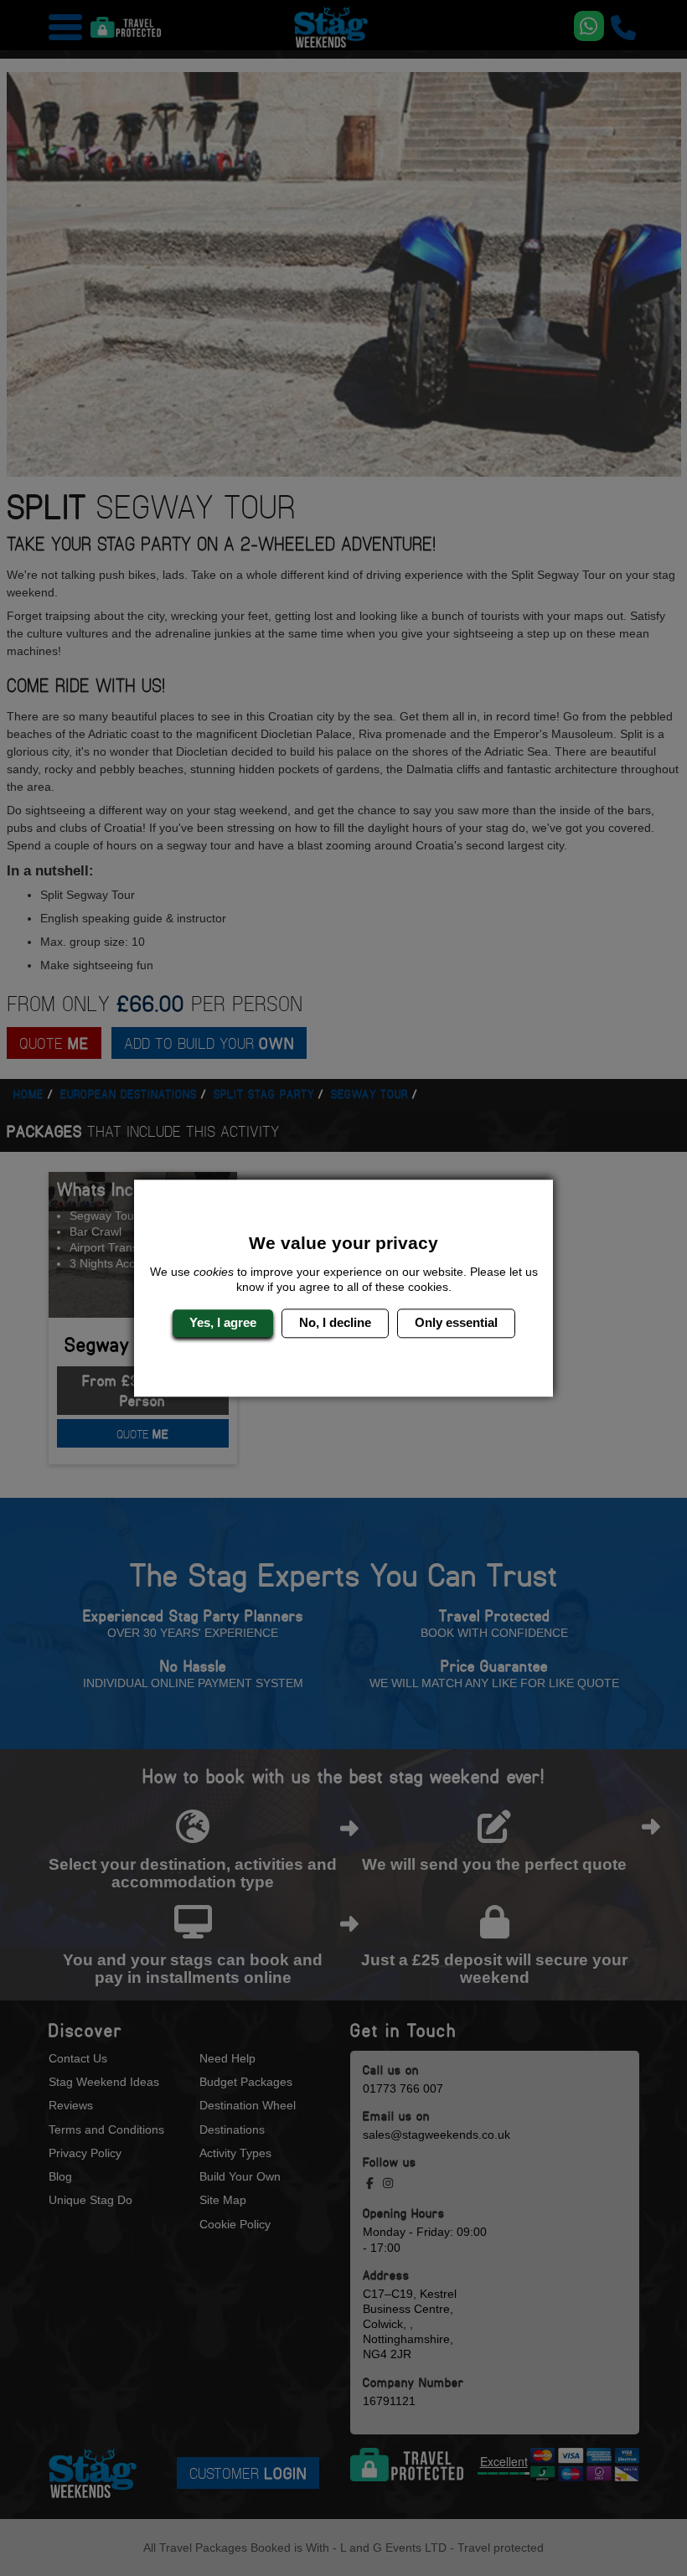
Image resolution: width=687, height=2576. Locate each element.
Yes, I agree (223, 1323)
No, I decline (335, 1323)
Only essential (456, 1323)
